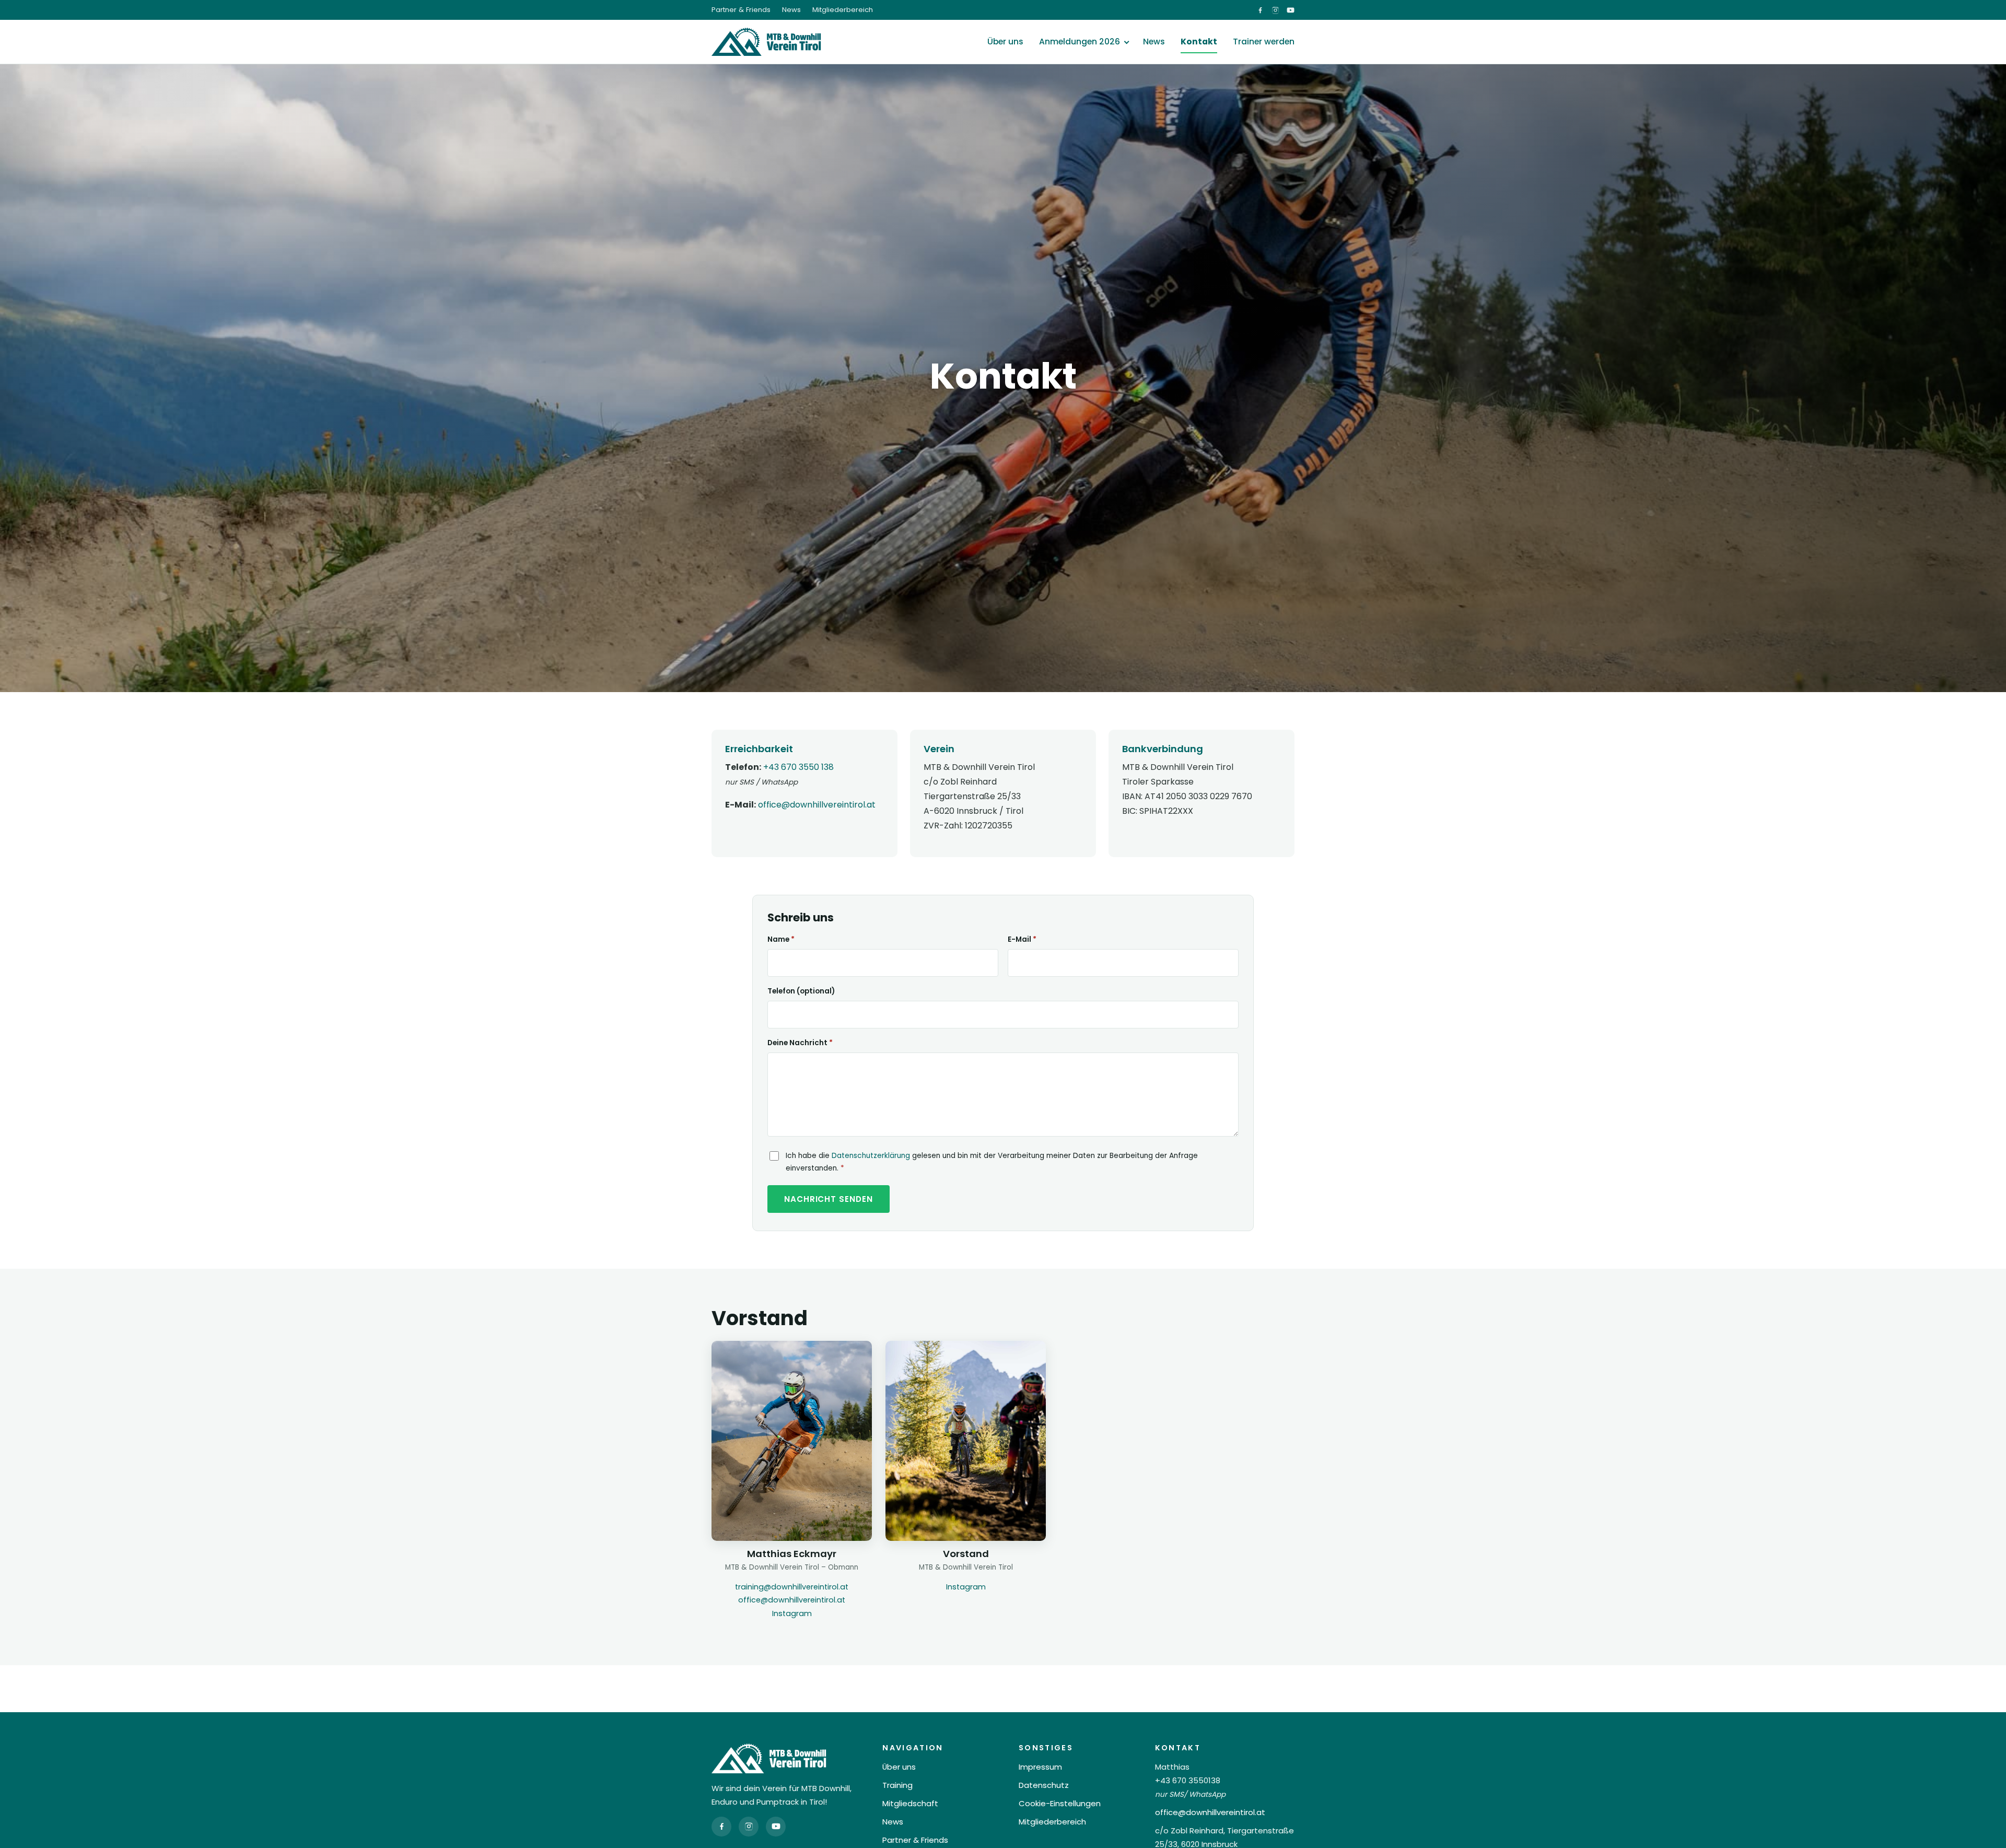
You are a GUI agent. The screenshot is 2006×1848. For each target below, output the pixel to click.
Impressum (1040, 1767)
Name (781, 939)
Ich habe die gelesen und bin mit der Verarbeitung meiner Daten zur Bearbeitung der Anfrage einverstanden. (992, 1162)
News (791, 10)
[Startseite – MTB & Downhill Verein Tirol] (766, 42)
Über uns (1005, 42)
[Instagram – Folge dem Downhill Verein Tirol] (1275, 10)
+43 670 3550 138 (798, 767)
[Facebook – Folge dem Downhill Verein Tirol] (1260, 10)
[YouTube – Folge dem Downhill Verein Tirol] (1291, 10)
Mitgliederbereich (843, 10)
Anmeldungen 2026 (1080, 42)
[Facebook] (721, 1827)
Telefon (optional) (801, 991)
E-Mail (1022, 939)
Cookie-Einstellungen (1060, 1803)
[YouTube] (776, 1827)
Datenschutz (1044, 1785)
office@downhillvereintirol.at (817, 805)
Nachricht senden (829, 1199)
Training (897, 1785)
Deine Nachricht (800, 1043)
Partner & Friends (741, 10)
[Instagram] (749, 1827)
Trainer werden (1264, 42)
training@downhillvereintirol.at (792, 1587)
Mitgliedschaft (910, 1803)
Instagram (792, 1613)
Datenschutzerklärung (871, 1156)
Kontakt (1199, 42)
